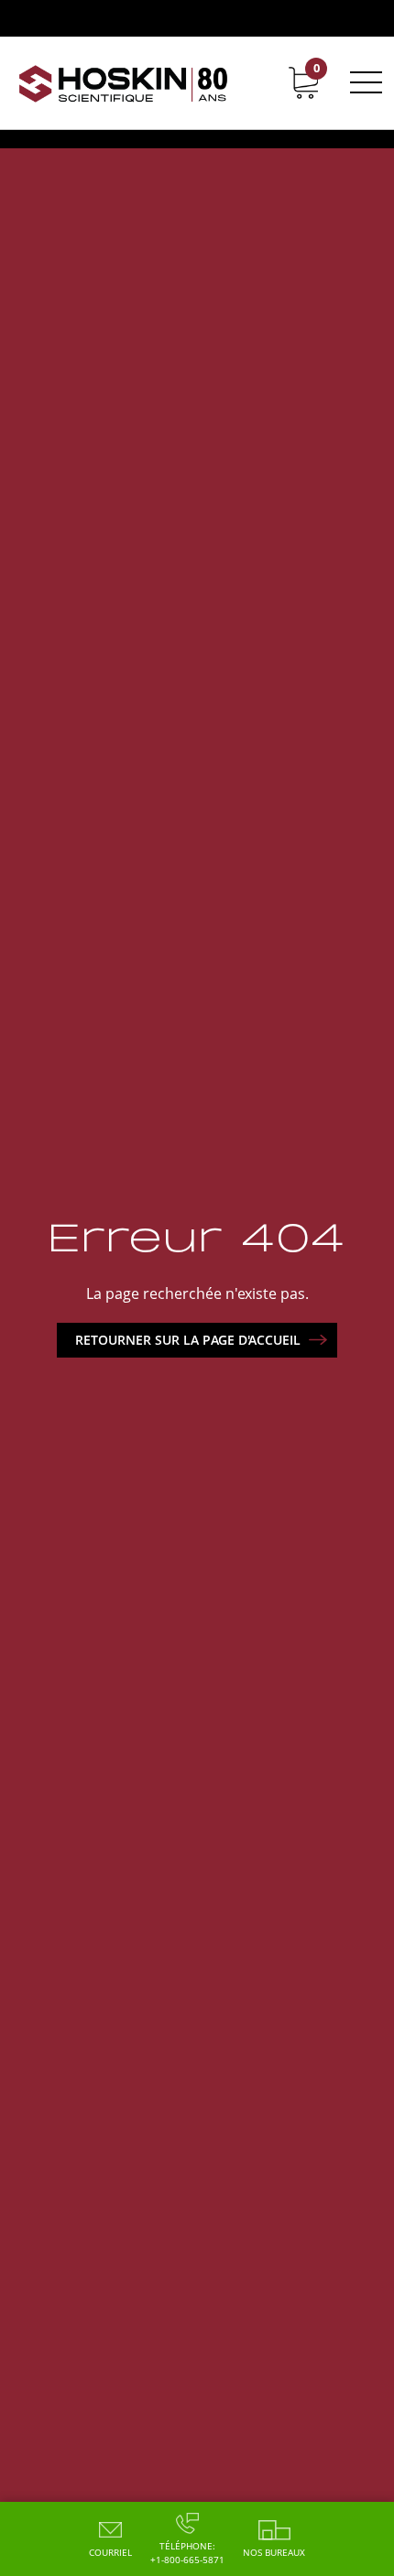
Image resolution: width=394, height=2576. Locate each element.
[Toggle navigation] (363, 82)
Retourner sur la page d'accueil (188, 1340)
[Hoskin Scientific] (124, 83)
